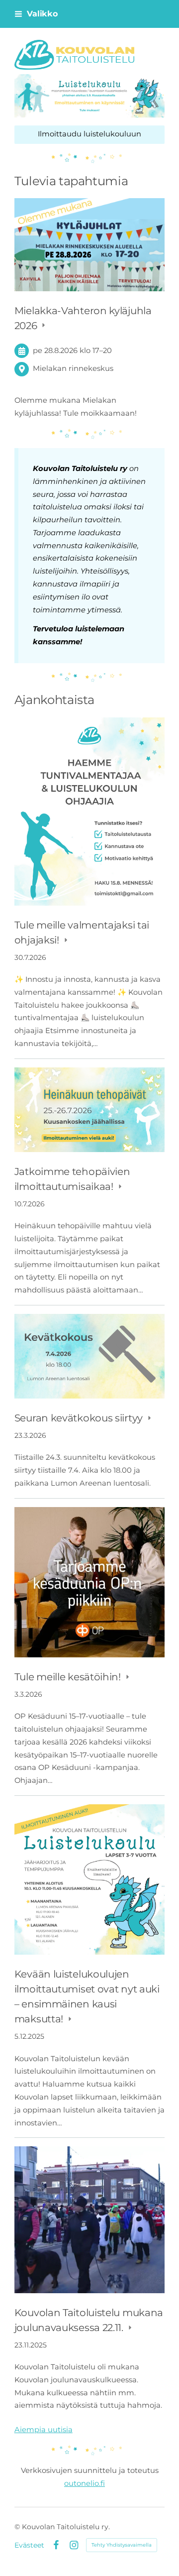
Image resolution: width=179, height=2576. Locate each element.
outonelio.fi (85, 2483)
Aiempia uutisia (44, 2430)
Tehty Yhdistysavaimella (122, 2545)
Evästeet (29, 2545)
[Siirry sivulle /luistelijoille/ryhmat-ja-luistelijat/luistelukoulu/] (89, 96)
